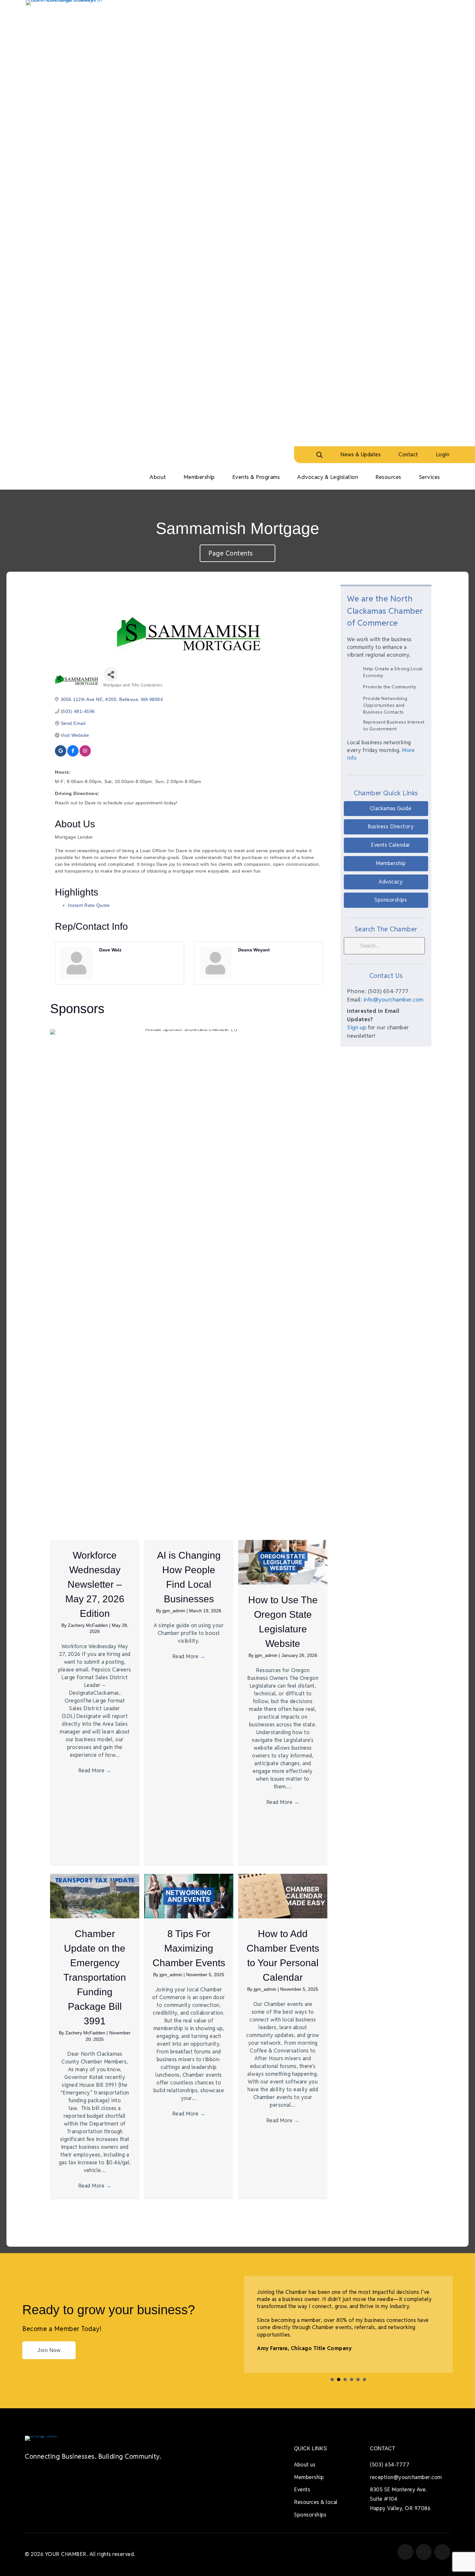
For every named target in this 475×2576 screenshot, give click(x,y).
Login (443, 455)
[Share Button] (111, 674)
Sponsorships (310, 2515)
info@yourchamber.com (394, 1000)
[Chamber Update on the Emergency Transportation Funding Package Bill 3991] (95, 1896)
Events (302, 2490)
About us (305, 2465)
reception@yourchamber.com (406, 2477)
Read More (95, 1770)
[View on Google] (61, 755)
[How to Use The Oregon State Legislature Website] (283, 1562)
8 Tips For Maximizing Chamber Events (189, 1948)
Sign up (357, 1027)
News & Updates (360, 455)
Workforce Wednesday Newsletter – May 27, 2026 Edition (95, 1584)
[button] (386, 809)
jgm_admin (174, 1611)
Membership (309, 2477)
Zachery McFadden (89, 1625)
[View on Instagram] (85, 755)
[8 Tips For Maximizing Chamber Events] (189, 1896)
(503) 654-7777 (390, 2465)
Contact (408, 455)
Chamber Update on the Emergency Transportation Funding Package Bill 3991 (95, 1977)
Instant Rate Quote (89, 905)
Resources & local (316, 2502)
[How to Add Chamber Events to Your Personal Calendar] (283, 1896)
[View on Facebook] (73, 755)
